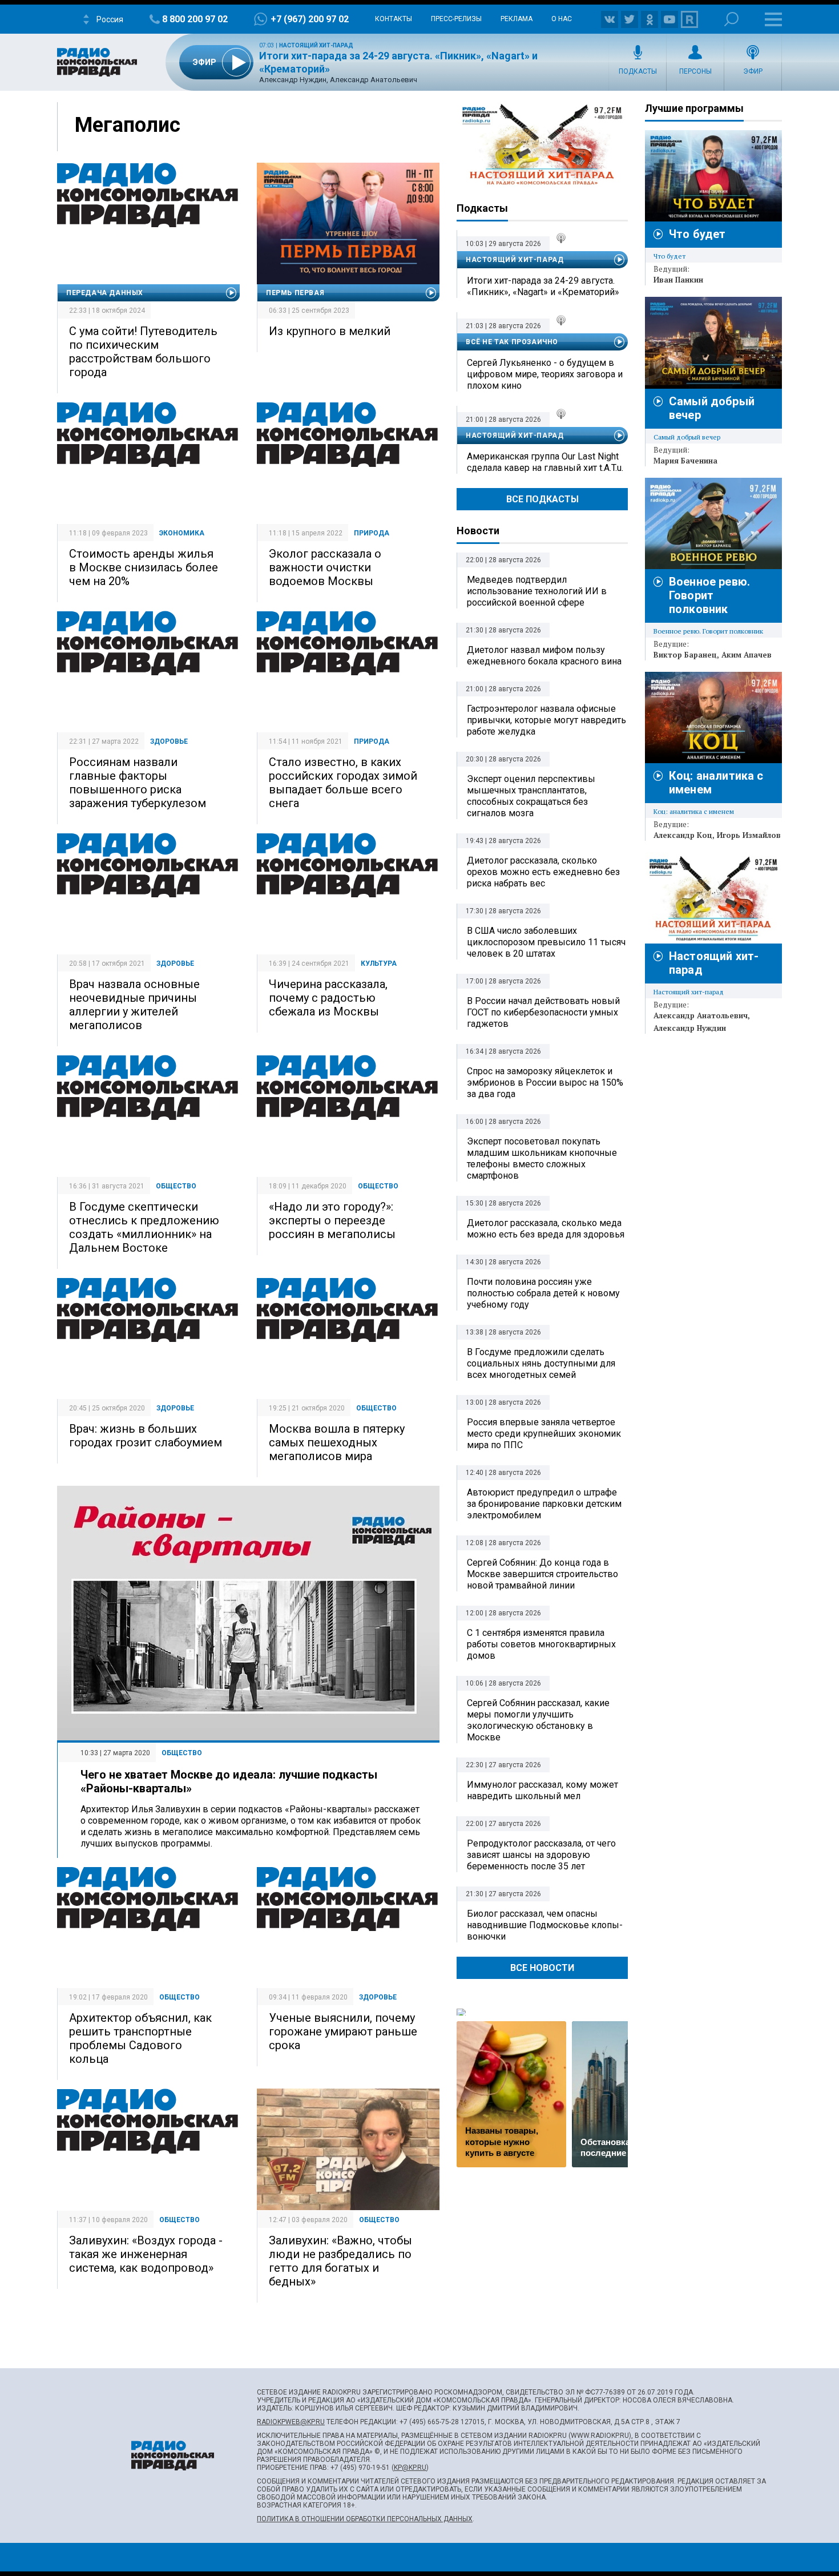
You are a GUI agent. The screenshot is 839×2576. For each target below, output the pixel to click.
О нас (562, 19)
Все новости (542, 1968)
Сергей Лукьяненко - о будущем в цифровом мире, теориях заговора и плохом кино (545, 374)
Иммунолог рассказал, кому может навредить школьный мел (542, 1790)
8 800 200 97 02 (195, 19)
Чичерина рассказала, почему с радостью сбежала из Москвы (328, 998)
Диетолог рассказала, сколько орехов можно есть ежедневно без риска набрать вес (543, 872)
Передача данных (105, 293)
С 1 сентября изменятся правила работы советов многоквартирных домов (541, 1644)
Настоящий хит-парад (316, 45)
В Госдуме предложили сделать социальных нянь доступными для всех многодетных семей (541, 1363)
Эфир (753, 71)
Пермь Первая (295, 293)
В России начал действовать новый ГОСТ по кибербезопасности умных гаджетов (543, 1012)
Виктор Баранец (685, 655)
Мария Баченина (685, 461)
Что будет (697, 234)
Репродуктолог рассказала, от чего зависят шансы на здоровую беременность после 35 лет (541, 1855)
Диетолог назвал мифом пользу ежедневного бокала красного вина (544, 656)
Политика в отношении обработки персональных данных (365, 2519)
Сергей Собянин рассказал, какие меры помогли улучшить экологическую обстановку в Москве (538, 1720)
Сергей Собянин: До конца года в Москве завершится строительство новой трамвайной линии (542, 1574)
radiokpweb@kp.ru (291, 2422)
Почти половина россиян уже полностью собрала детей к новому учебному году (543, 1293)
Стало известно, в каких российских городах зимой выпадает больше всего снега (343, 783)
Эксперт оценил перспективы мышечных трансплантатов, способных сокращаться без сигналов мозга (531, 796)
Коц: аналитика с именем (694, 811)
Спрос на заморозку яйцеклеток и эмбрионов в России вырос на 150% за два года (545, 1083)
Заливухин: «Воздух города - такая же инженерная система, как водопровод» (146, 2254)
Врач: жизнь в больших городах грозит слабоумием (146, 1436)
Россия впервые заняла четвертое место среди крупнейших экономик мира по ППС (544, 1434)
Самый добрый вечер (687, 437)
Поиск (731, 19)
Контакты (394, 19)
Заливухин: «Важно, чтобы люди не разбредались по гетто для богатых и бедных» (340, 2261)
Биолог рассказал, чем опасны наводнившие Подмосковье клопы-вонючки (545, 1925)
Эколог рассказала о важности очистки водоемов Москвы (325, 567)
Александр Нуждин (690, 1028)
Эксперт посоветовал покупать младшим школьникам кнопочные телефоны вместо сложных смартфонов (542, 1158)
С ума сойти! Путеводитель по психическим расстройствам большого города (143, 352)
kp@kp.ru (410, 2468)
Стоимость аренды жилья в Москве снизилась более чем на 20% (144, 567)
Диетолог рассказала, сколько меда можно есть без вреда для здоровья (546, 1229)
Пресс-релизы (456, 19)
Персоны (695, 71)
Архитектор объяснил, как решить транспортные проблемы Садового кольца (140, 2038)
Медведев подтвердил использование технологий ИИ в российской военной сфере (537, 591)
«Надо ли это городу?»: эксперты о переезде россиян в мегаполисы (332, 1220)
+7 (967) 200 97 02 (310, 19)
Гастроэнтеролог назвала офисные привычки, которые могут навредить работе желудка (546, 720)
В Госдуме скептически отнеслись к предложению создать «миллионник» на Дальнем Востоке (144, 1227)
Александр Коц (683, 835)
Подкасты (638, 71)
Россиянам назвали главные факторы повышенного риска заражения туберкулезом (138, 783)
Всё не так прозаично (512, 342)
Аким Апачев (747, 655)
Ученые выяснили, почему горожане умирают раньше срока (343, 2031)
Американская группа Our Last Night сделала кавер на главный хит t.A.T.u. (545, 462)
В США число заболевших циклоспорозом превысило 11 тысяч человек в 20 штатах (546, 942)
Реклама (517, 19)
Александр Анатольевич (701, 1015)
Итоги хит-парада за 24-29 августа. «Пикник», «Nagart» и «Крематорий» (543, 286)
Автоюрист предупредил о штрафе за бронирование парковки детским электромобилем (544, 1504)
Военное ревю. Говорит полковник (709, 595)
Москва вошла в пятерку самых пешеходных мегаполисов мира (337, 1442)
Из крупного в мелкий (330, 331)
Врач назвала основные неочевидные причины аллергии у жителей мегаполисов (134, 1005)
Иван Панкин (678, 280)
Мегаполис (128, 125)
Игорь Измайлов (749, 835)
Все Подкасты (542, 499)
